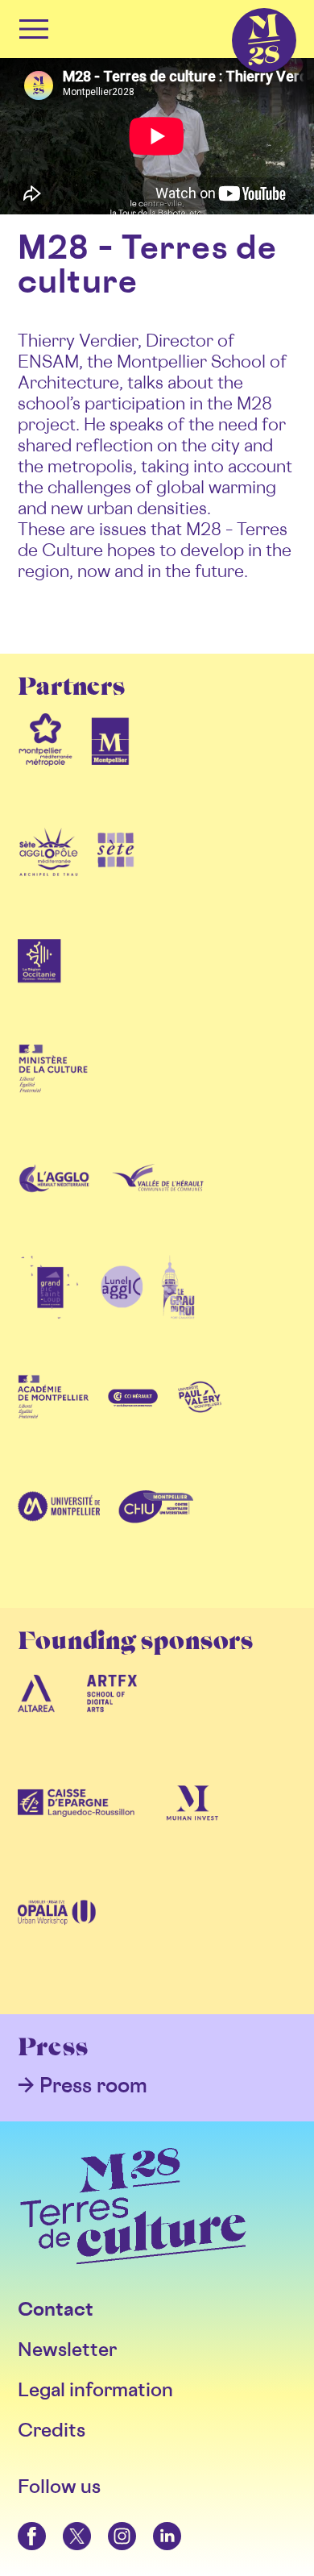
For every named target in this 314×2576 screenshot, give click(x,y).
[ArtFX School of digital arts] (112, 1719)
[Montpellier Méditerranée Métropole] (45, 765)
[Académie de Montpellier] (53, 1423)
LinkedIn (155, 2522)
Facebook (21, 2522)
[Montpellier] (110, 765)
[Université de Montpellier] (59, 1532)
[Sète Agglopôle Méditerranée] (49, 875)
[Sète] (116, 875)
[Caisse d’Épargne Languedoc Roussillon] (76, 1829)
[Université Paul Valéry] (200, 1423)
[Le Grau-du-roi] (178, 1313)
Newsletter (67, 2349)
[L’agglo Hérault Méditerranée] (56, 1203)
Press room (93, 2085)
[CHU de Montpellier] (155, 1532)
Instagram (110, 2522)
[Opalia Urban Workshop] (57, 1938)
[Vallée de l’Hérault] (157, 1203)
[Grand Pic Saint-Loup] (50, 1313)
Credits (52, 2430)
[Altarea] (36, 1719)
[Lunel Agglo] (122, 1313)
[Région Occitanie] (39, 984)
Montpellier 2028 (236, 8)
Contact (56, 2309)
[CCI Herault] (134, 1423)
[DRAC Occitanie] (53, 1094)
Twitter (64, 2522)
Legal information (95, 2389)
